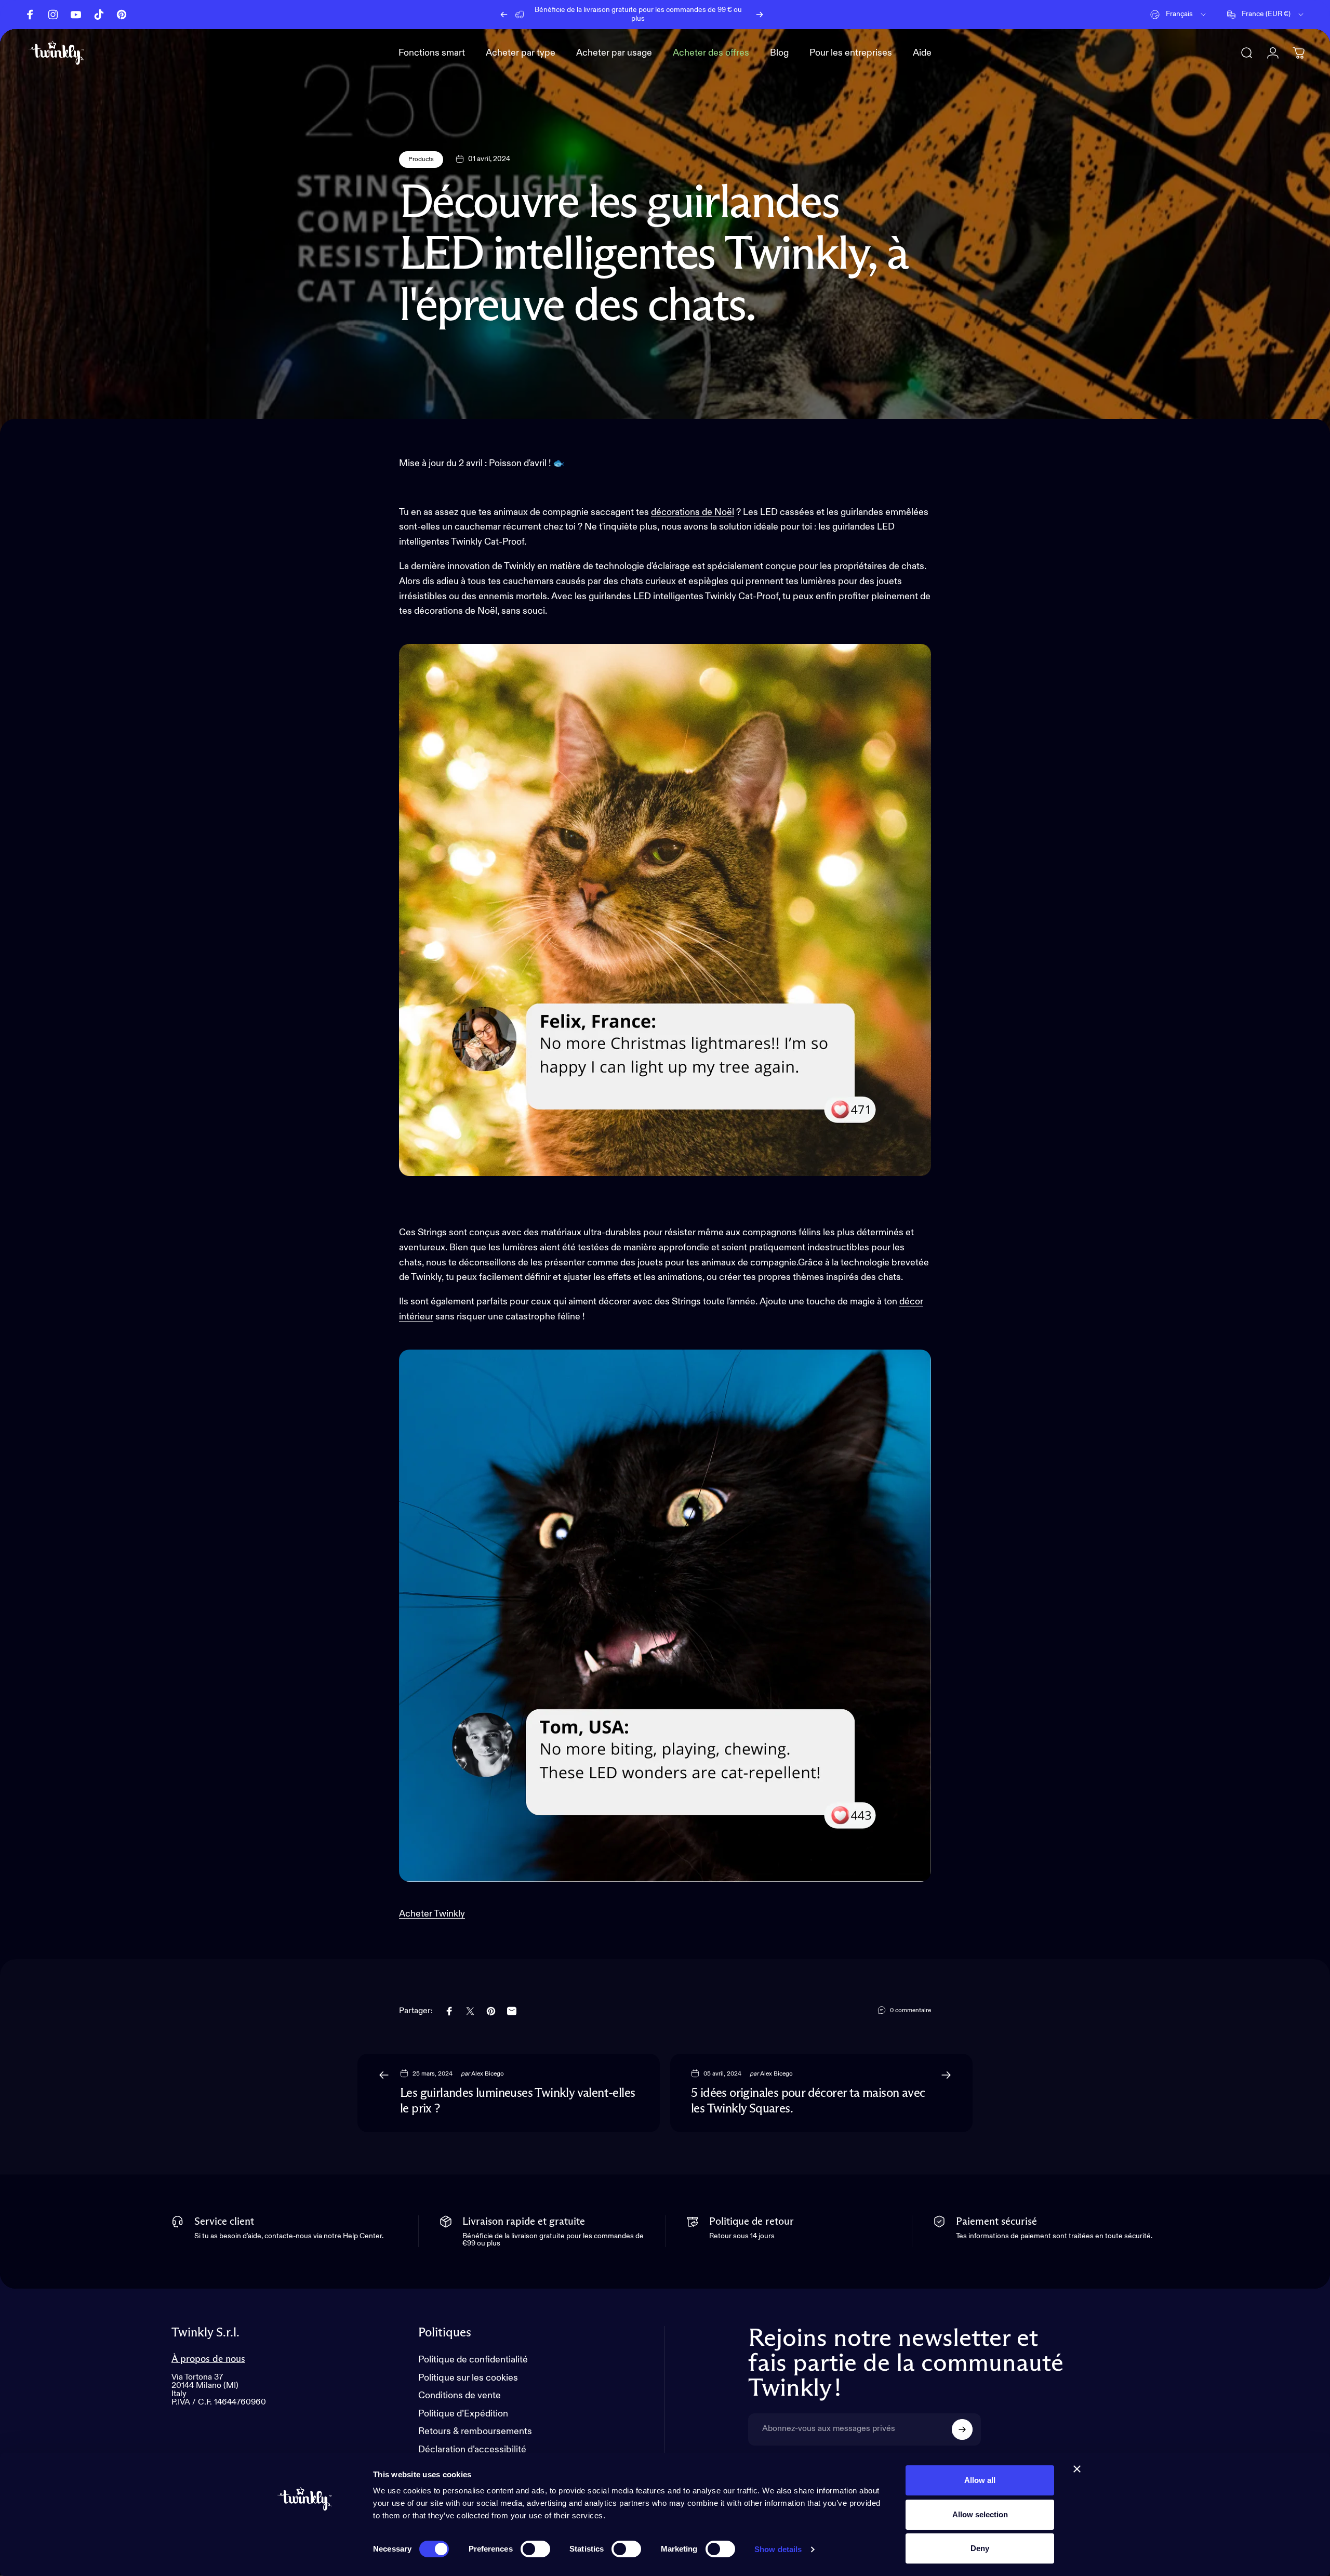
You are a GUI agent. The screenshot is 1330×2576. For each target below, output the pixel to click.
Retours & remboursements (475, 2432)
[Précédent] (504, 15)
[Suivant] (760, 15)
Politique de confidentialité (473, 2360)
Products (421, 160)
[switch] (535, 2549)
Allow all (980, 2480)
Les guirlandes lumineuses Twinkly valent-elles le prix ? (517, 2101)
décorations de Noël (693, 512)
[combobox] (1179, 15)
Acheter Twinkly (432, 1914)
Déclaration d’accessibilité (472, 2450)
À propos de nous (208, 2359)
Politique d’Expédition (463, 2414)
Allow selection (980, 2514)
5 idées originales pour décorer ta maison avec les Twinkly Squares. (808, 2101)
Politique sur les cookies (468, 2378)
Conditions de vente (460, 2396)
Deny (980, 2548)
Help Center (711, 14)
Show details (778, 2549)
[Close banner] (1077, 2469)
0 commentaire (910, 2011)
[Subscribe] (962, 2429)
